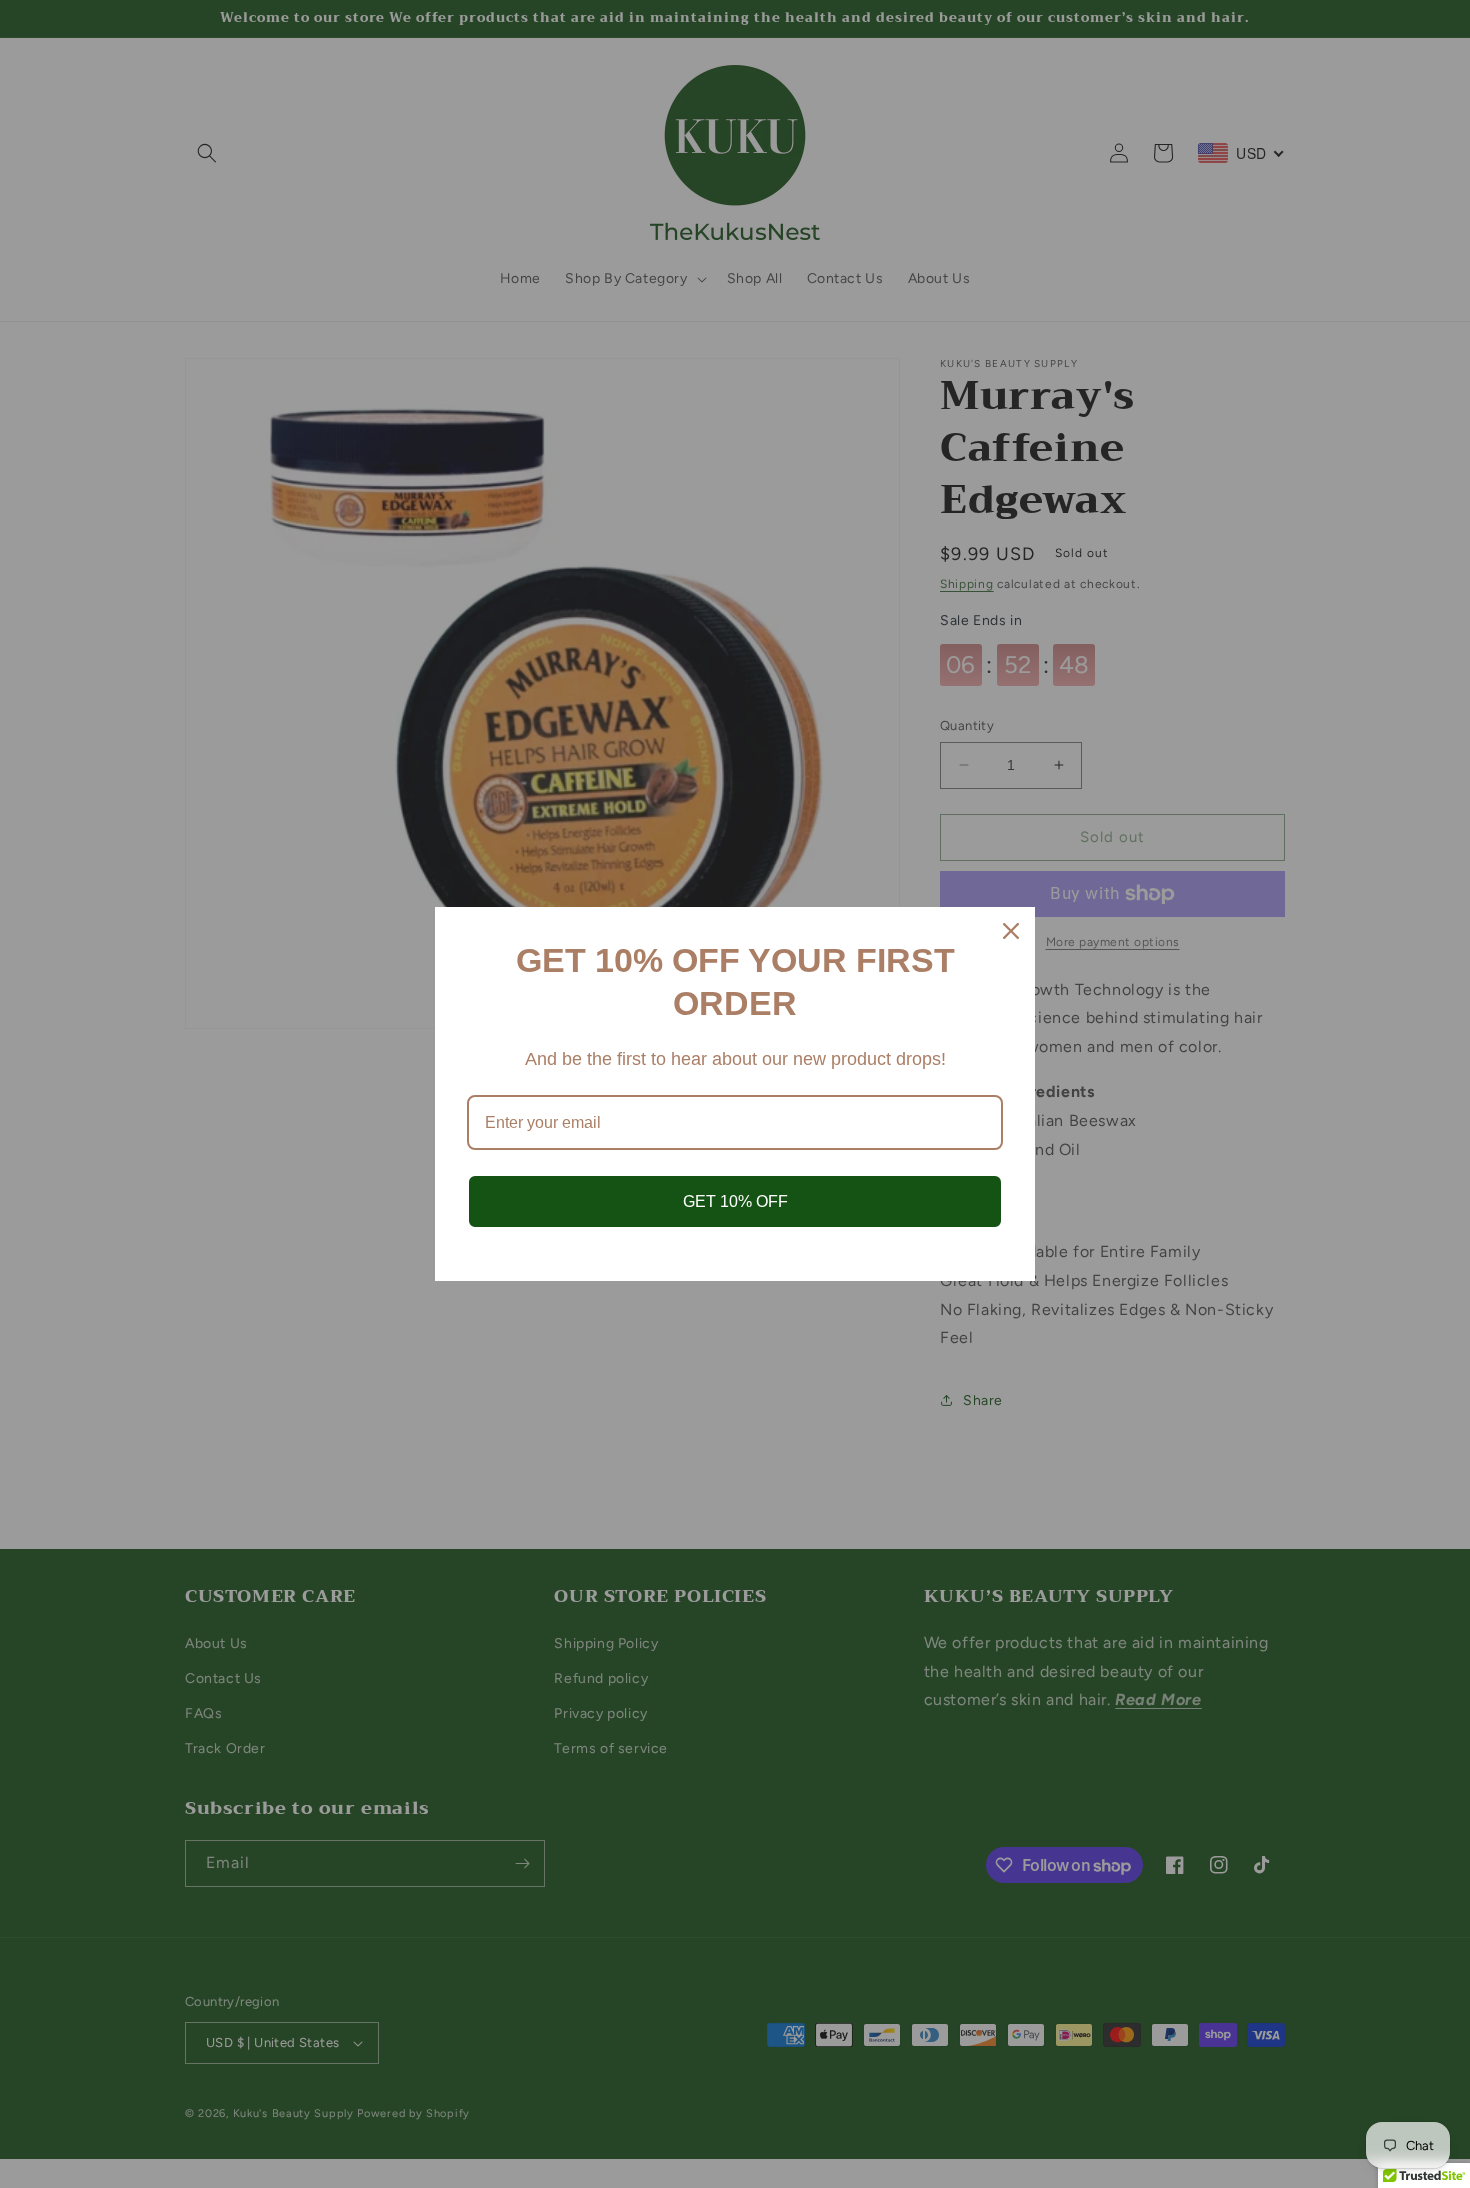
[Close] (1011, 931)
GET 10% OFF (735, 1201)
